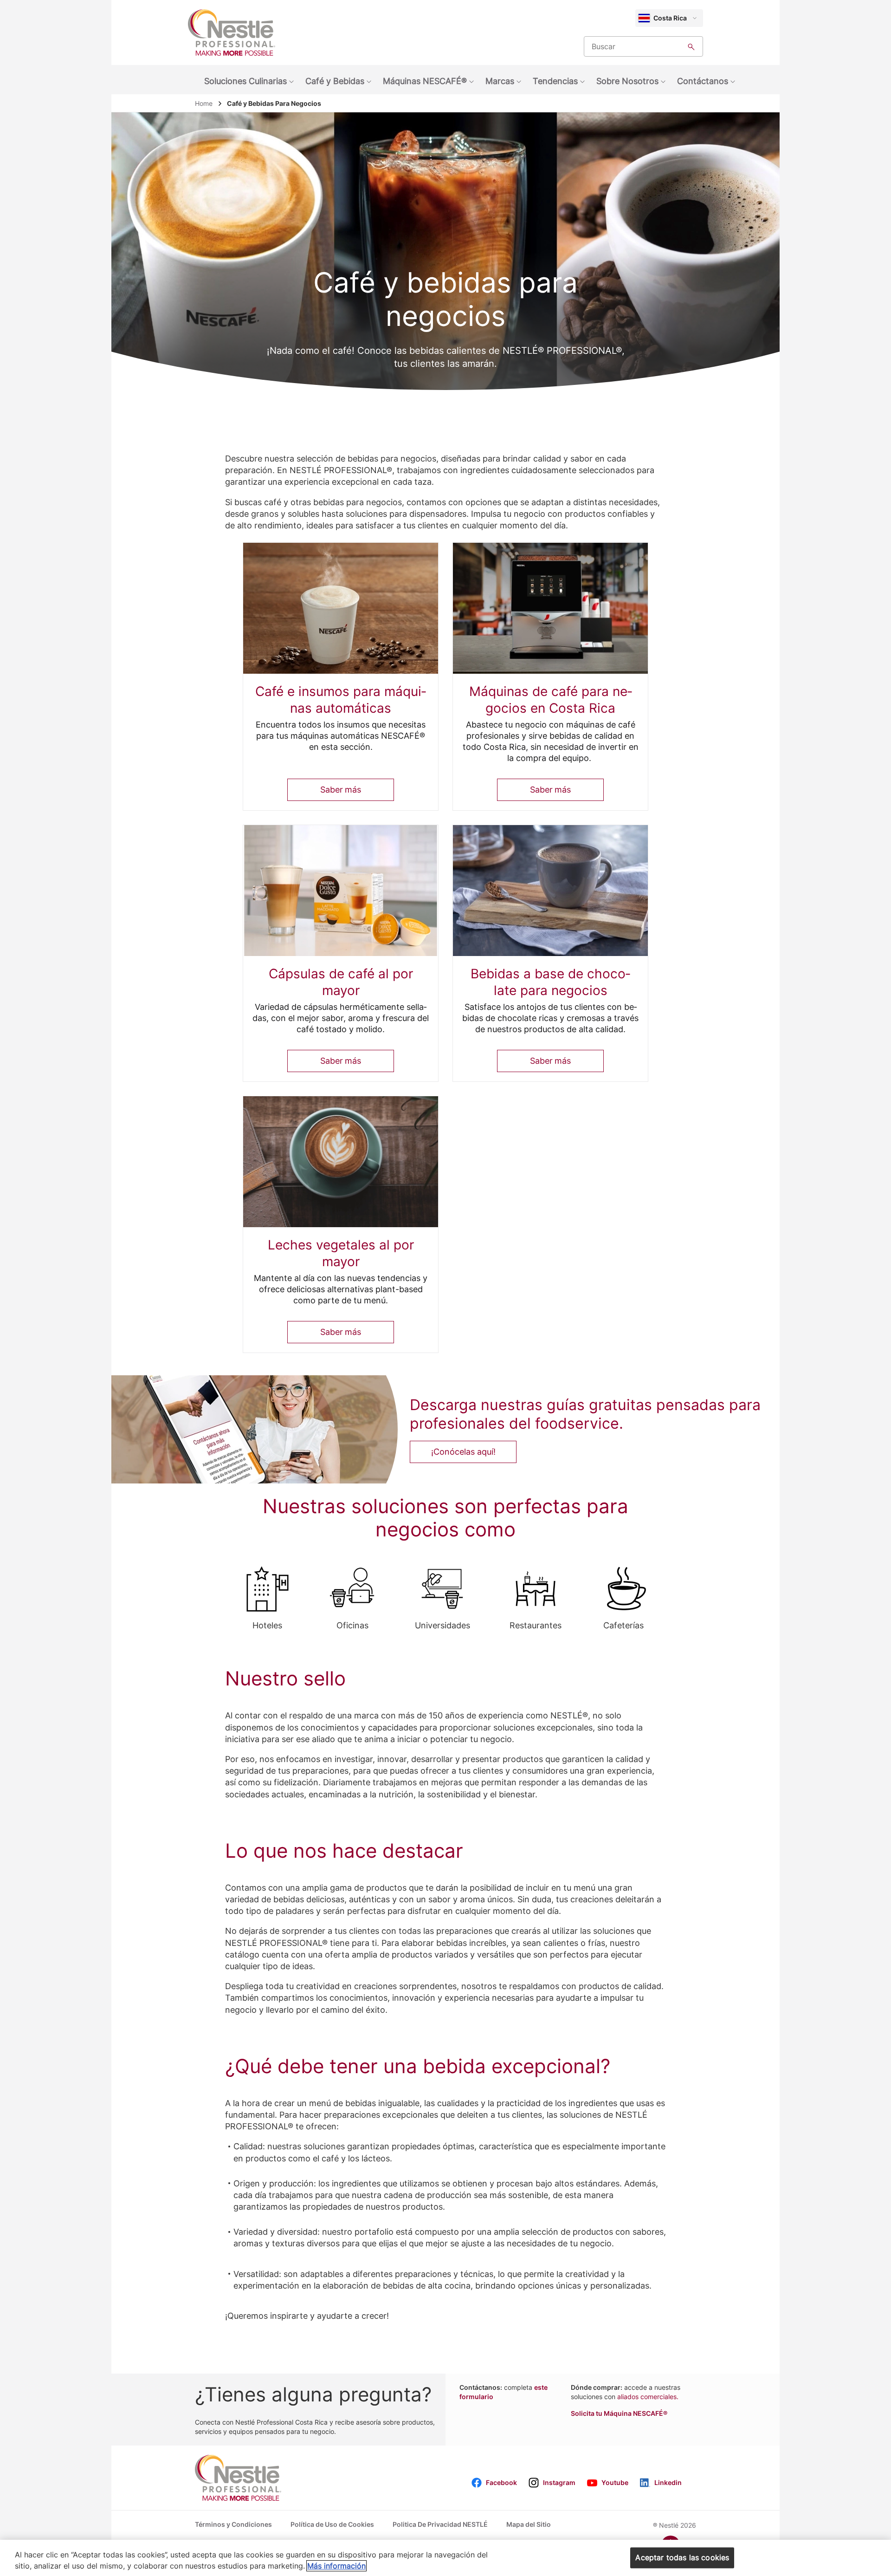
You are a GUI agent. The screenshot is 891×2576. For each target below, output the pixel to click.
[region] (445, 2558)
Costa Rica (670, 18)
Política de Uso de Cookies (332, 2524)
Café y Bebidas (335, 81)
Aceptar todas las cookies (682, 2557)
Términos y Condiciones (233, 2524)
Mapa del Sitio (529, 2524)
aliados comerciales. (648, 2397)
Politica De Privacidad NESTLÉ (440, 2524)
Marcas (500, 81)
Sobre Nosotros (627, 81)
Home (204, 103)
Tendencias (555, 81)
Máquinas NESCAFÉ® (425, 81)
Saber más (340, 790)
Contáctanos (703, 81)
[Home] (232, 33)
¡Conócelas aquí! (463, 1452)
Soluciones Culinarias (245, 81)
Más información (336, 2566)
